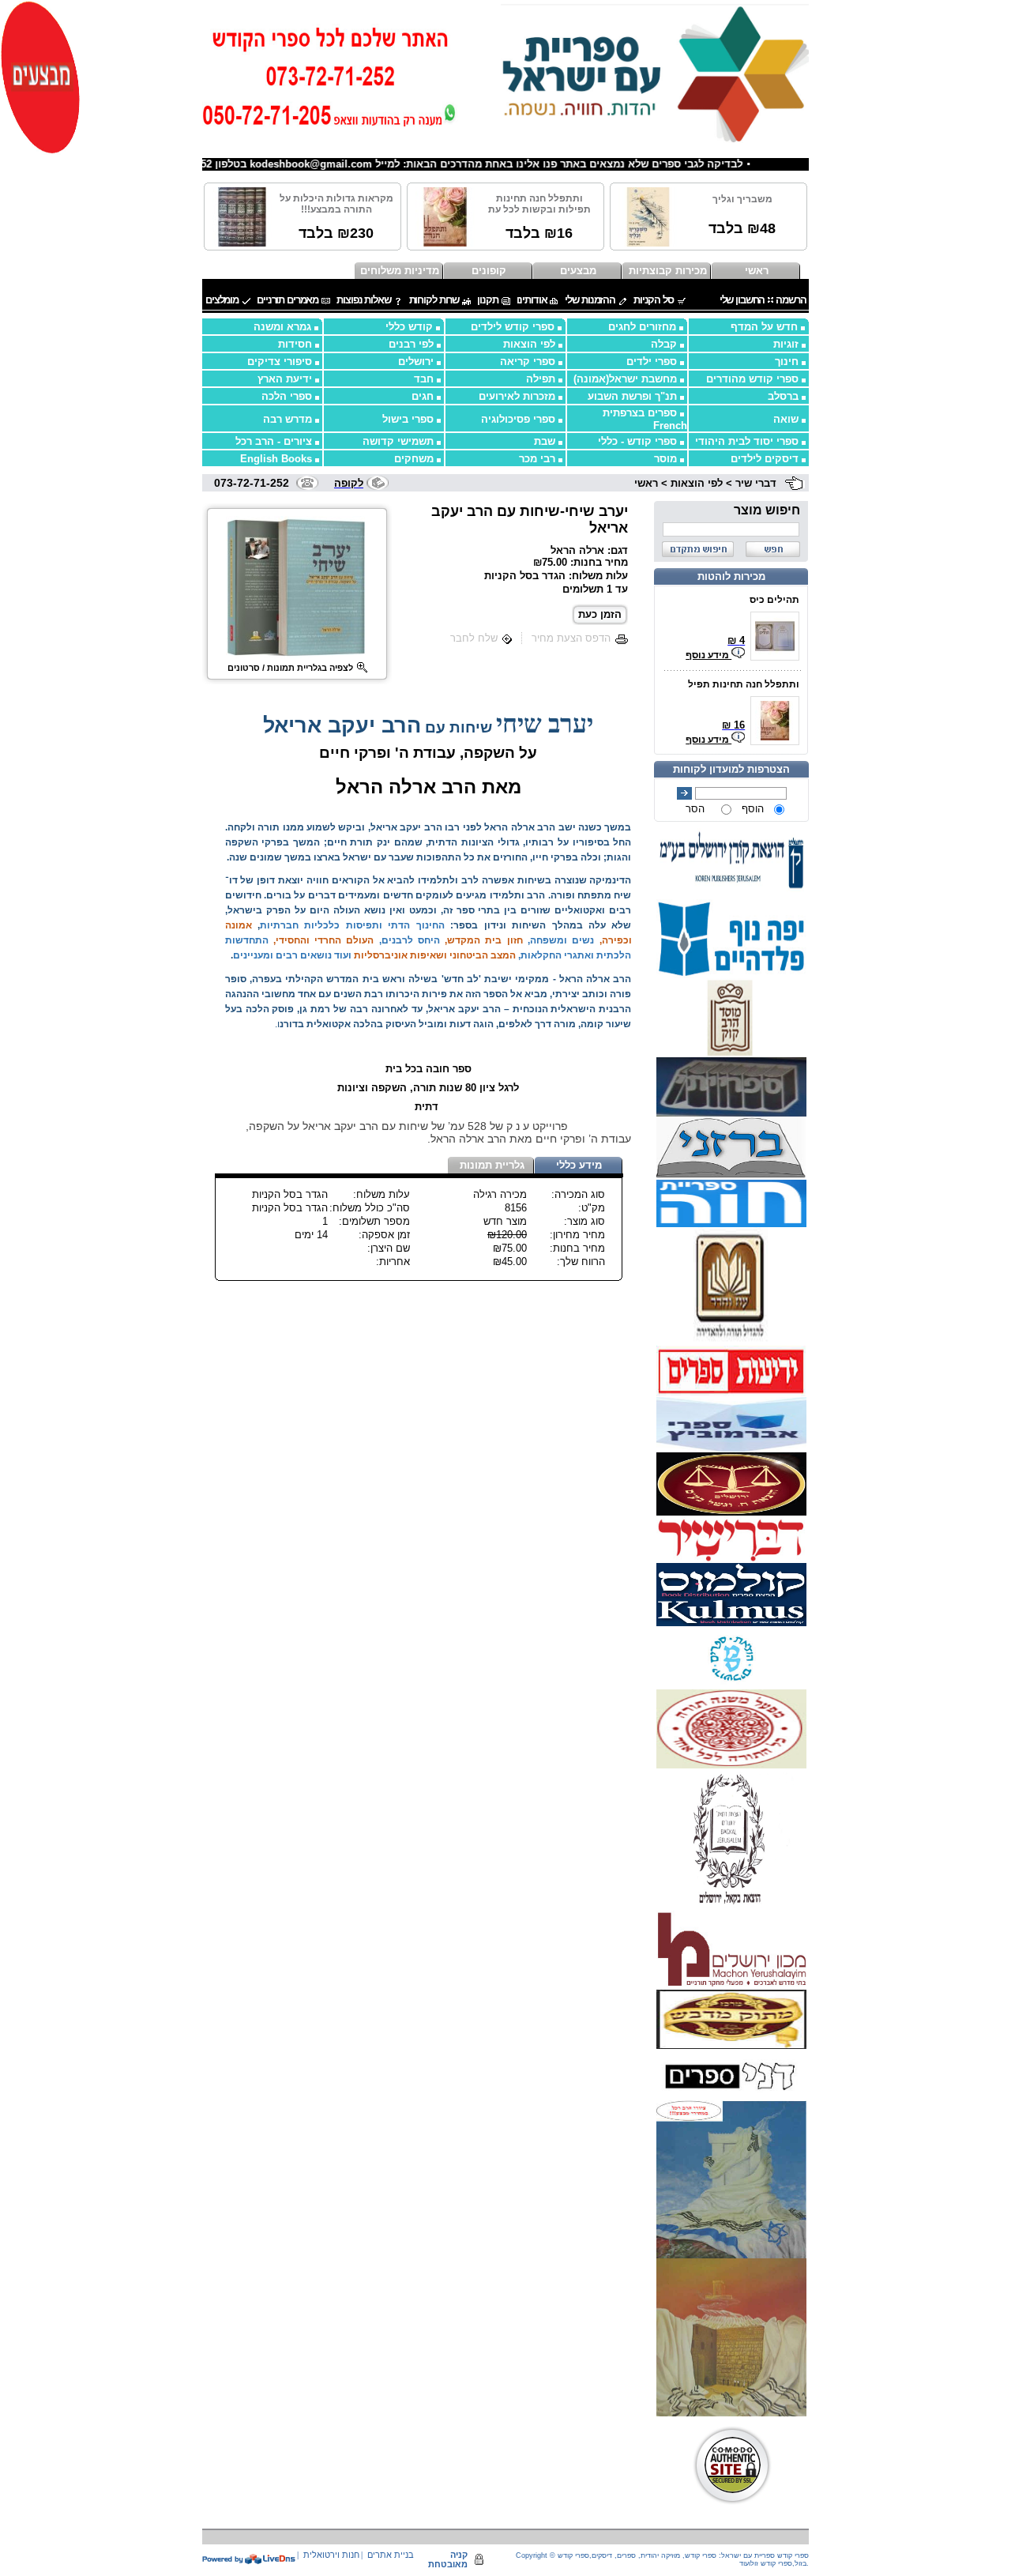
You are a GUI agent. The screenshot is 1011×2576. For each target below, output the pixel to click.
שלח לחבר (474, 638)
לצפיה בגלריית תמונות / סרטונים (290, 668)
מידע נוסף (708, 655)
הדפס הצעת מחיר (571, 638)
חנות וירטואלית (331, 2555)
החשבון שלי (742, 300)
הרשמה (791, 300)
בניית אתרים (391, 2555)
